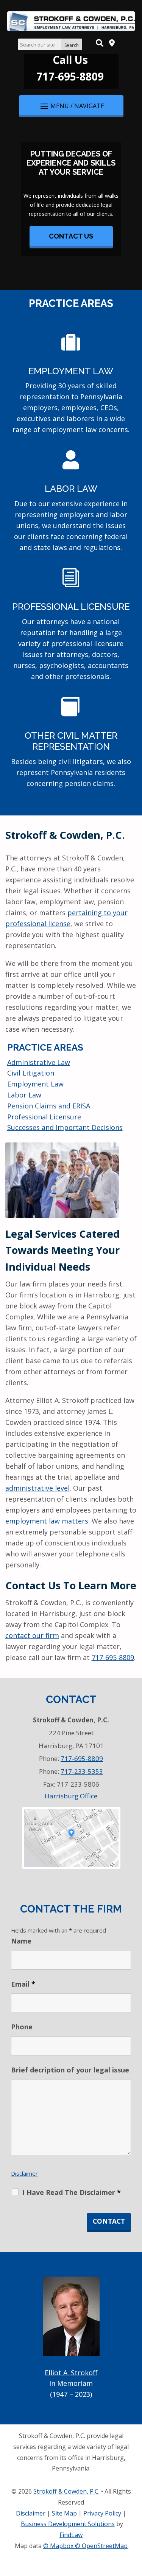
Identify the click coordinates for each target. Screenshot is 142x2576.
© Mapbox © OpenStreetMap (85, 2546)
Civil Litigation (31, 1073)
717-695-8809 (70, 76)
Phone (22, 2027)
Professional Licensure (71, 607)
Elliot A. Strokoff (71, 2373)
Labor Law (71, 489)
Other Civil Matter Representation (71, 741)
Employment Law (71, 371)
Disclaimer (24, 2173)
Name (21, 1941)
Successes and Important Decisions (65, 1127)
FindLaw (71, 2535)
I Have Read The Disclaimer (72, 2192)
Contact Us (71, 236)
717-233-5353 (82, 1771)
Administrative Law (39, 1062)
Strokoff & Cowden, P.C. (66, 2491)
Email (23, 1984)
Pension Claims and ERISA (49, 1106)
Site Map (64, 2513)
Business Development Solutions (68, 2524)
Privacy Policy (102, 2513)
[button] (71, 105)
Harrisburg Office (71, 1796)
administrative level (37, 1488)
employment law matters (47, 1521)
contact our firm (32, 1635)
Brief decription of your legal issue (70, 2070)
